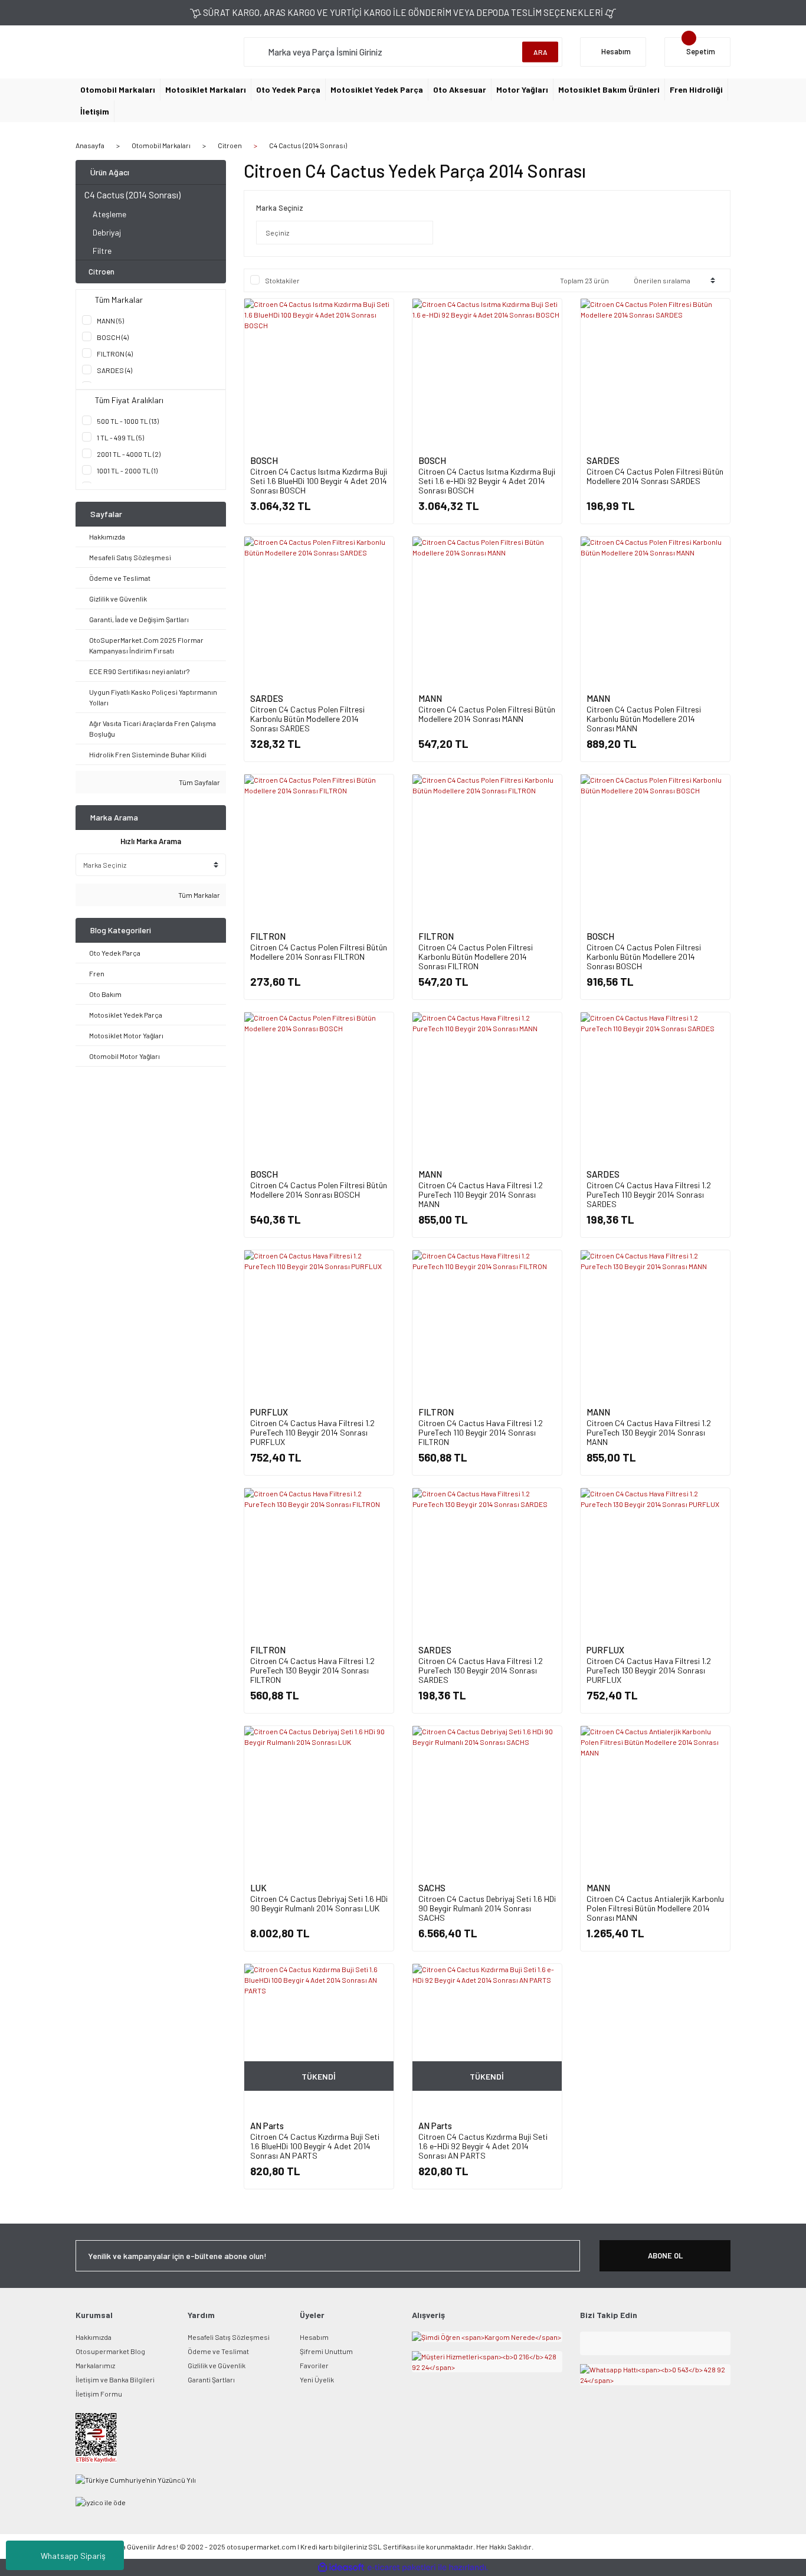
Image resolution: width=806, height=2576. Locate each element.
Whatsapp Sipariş (73, 2556)
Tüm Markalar (199, 895)
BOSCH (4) (113, 337)
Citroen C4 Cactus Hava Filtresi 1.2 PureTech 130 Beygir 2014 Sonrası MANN (649, 1432)
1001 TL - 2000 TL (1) (127, 470)
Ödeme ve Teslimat (218, 2351)
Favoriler (314, 2365)
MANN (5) (110, 321)
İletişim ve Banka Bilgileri (115, 2379)
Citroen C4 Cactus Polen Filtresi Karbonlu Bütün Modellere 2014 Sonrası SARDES (307, 719)
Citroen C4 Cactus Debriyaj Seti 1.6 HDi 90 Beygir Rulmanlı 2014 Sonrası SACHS (487, 1908)
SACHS (432, 1888)
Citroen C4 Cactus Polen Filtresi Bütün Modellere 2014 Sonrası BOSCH (319, 1190)
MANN (430, 698)
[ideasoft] (341, 2567)
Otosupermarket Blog (110, 2351)
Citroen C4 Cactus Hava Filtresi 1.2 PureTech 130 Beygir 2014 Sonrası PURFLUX (649, 1670)
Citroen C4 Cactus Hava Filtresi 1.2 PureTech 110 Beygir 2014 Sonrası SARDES (649, 1194)
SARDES (603, 460)
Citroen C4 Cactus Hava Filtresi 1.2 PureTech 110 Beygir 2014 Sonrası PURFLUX (312, 1432)
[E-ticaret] (402, 2568)
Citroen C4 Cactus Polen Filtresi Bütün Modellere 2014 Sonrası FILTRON (319, 952)
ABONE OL (665, 2255)
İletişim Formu (99, 2394)
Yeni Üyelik (317, 2379)
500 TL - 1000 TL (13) (128, 421)
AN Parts (267, 2126)
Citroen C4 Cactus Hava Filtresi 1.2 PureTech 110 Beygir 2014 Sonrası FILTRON (481, 1432)
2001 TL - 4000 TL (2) (129, 454)
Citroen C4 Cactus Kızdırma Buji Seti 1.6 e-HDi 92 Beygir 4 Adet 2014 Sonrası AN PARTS (483, 2146)
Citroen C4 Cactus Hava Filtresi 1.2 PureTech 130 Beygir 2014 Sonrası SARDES (481, 1670)
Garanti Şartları (211, 2379)
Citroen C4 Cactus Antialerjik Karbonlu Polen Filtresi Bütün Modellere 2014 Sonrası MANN (655, 1908)
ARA (540, 52)
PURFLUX (269, 1412)
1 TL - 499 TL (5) (120, 437)
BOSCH (264, 460)
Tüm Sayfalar (199, 782)
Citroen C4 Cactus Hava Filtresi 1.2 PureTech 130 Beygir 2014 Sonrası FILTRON (312, 1670)
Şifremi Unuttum (326, 2351)
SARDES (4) (114, 370)
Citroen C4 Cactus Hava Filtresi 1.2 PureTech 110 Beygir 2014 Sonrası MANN (481, 1194)
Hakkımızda (94, 2337)
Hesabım (314, 2337)
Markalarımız (95, 2365)
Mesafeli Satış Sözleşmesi (229, 2337)
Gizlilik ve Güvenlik (217, 2365)
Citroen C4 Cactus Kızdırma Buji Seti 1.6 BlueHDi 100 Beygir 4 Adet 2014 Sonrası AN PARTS (315, 2146)
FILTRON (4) (115, 354)
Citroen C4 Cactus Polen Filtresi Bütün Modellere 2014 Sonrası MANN (487, 714)
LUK (258, 1888)
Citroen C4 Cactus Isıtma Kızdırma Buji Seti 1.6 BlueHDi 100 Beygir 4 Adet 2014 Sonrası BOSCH (319, 481)
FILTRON (268, 936)
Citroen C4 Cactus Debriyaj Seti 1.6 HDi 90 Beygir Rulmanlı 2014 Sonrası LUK (319, 1903)
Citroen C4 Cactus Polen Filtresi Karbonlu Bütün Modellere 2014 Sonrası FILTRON (476, 957)
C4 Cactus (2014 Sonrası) (308, 145)
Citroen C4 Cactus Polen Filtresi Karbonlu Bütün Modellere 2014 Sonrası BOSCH (644, 957)
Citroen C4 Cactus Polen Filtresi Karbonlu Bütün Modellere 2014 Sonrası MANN (644, 719)
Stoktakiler (282, 280)
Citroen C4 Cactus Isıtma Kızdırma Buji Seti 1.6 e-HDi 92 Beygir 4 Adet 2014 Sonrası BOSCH (487, 481)
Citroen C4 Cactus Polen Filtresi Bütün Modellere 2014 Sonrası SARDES (655, 476)
